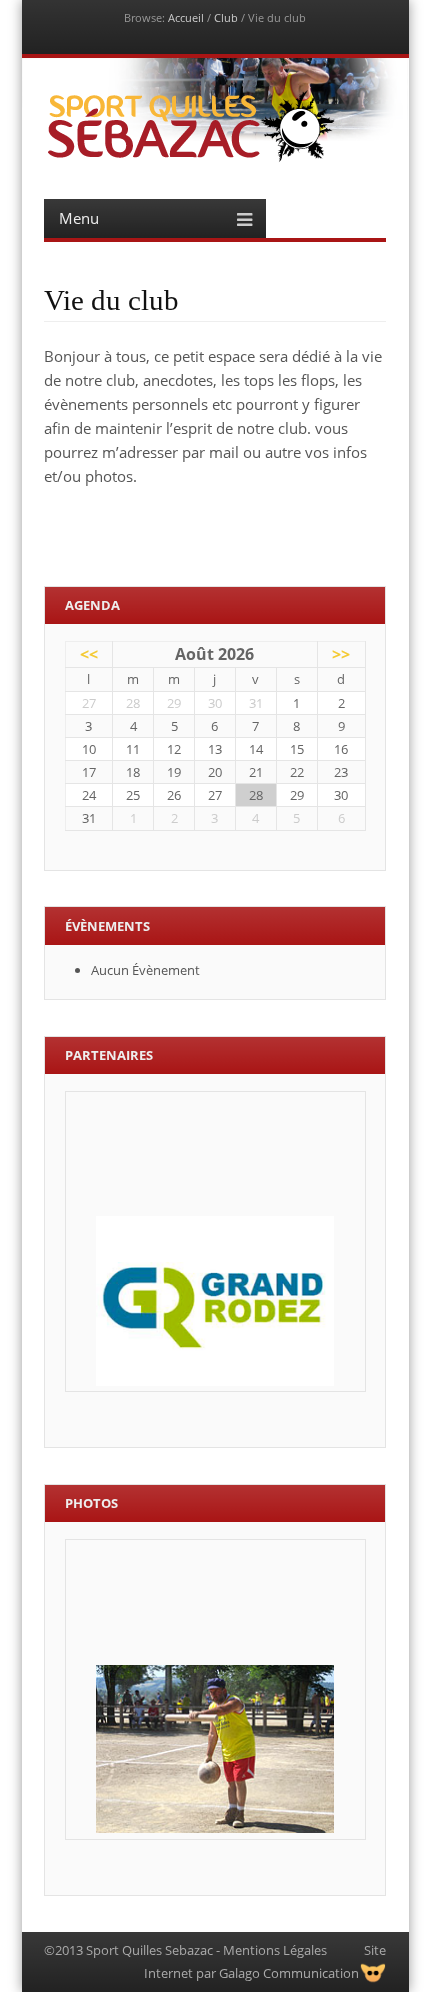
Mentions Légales (275, 1950)
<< (89, 654)
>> (341, 654)
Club (226, 17)
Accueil (186, 17)
